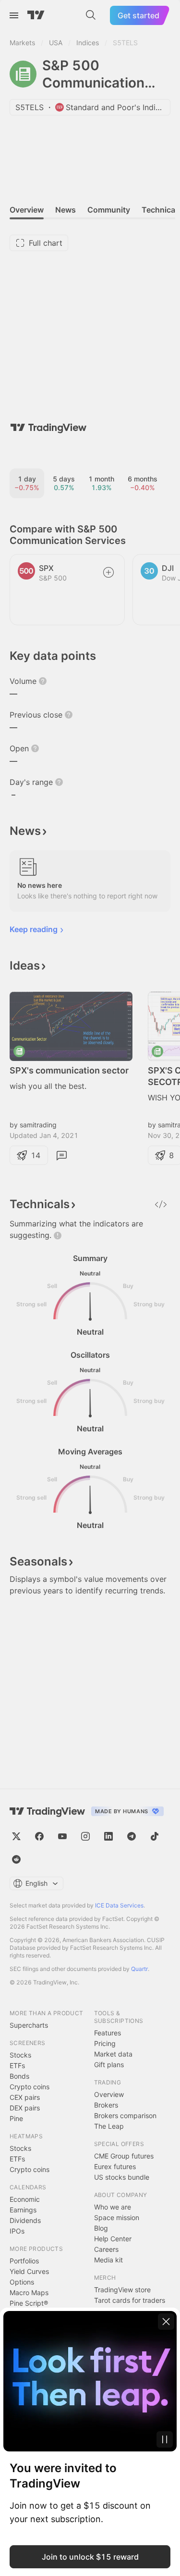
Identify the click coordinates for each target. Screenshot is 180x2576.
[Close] (166, 2322)
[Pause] (165, 2439)
